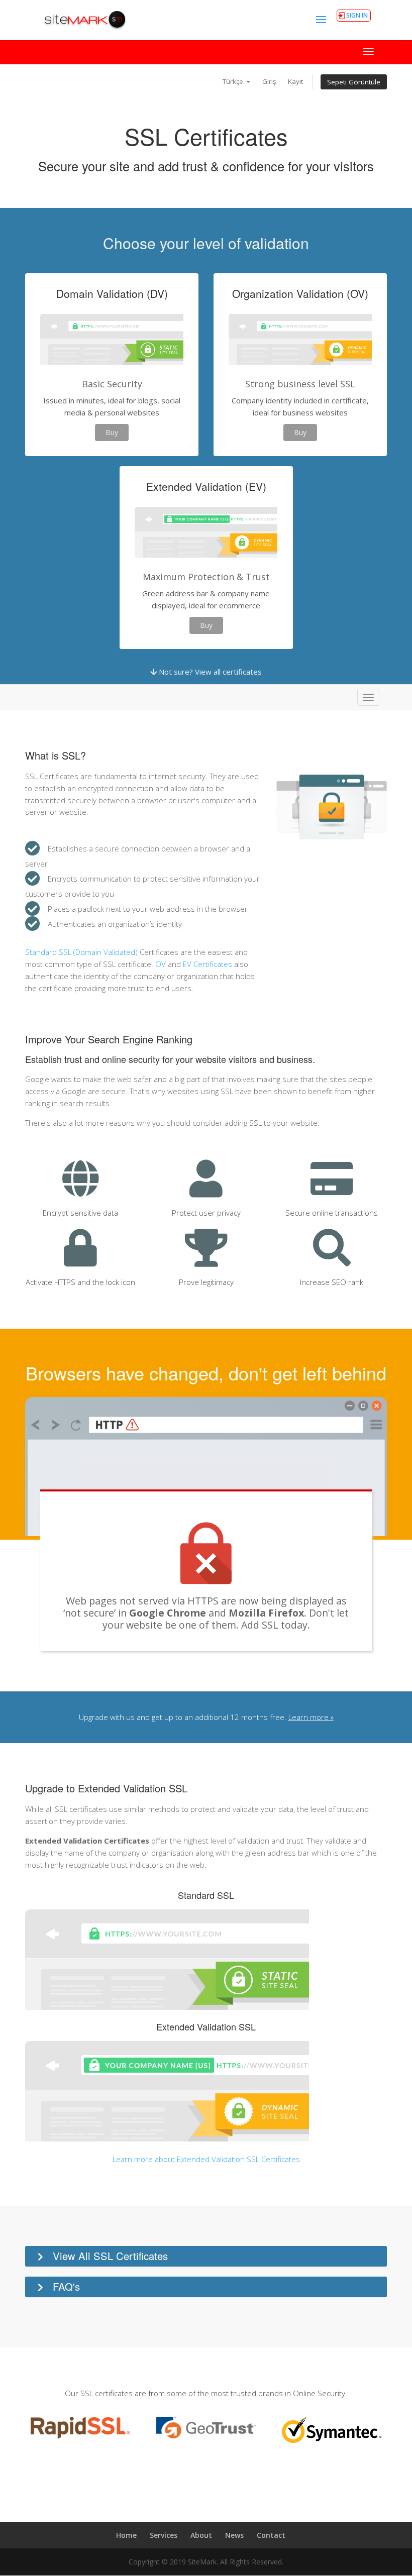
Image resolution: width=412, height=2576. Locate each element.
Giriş (269, 81)
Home (126, 2535)
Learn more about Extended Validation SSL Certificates (206, 2159)
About (201, 2535)
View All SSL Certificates (110, 2256)
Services (164, 2535)
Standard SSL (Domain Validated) (81, 952)
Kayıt (295, 81)
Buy (112, 432)
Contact (271, 2535)
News (234, 2535)
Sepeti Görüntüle (354, 82)
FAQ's (66, 2286)
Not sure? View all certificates (209, 672)
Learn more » (311, 1717)
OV (161, 964)
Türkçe (234, 81)
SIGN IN (357, 15)
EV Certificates (208, 964)
